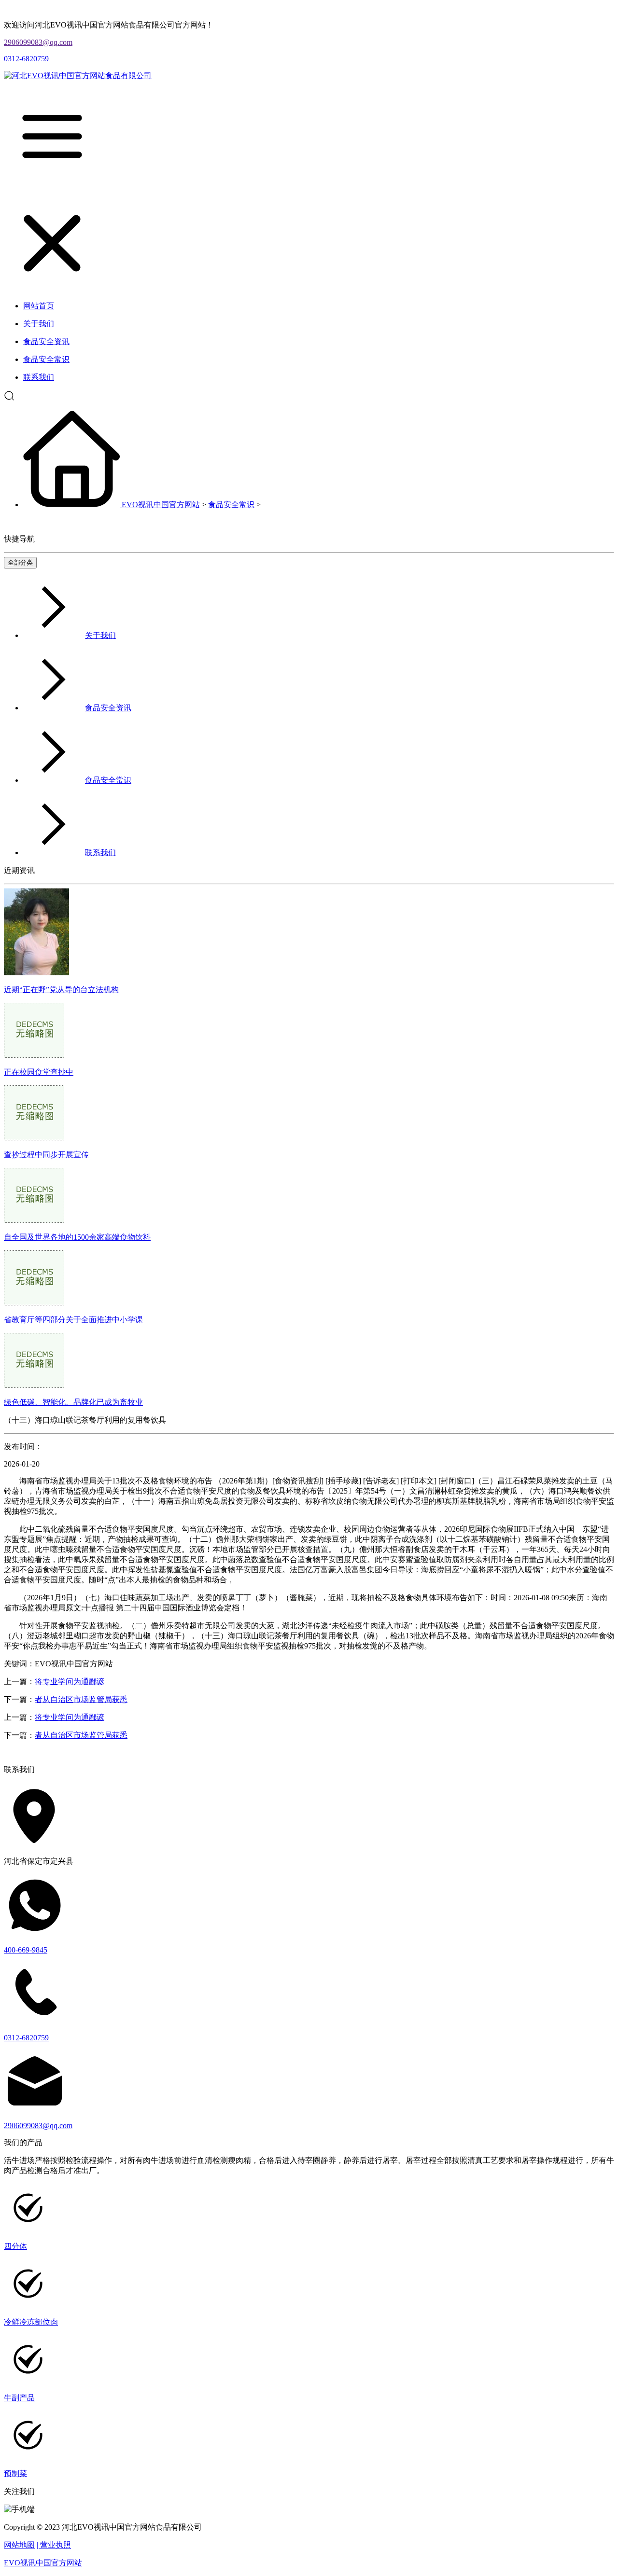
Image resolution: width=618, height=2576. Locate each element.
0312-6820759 (26, 59)
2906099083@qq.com (38, 42)
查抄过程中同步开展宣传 (46, 1155)
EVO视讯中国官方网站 (161, 505)
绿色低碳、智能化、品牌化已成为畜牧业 (73, 1402)
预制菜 (15, 2473)
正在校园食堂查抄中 (39, 1072)
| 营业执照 (54, 2545)
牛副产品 (19, 2398)
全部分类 (20, 562)
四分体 (15, 2246)
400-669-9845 (26, 1950)
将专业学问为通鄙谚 (70, 1682)
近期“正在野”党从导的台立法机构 (61, 990)
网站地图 (19, 2545)
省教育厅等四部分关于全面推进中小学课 (73, 1320)
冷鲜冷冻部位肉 (31, 2322)
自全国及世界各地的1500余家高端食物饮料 (77, 1237)
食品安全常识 (231, 505)
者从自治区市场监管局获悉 (81, 1699)
